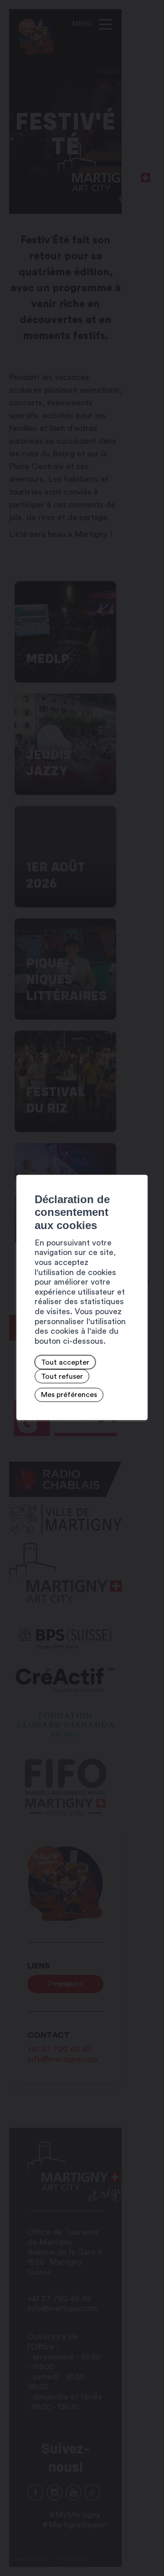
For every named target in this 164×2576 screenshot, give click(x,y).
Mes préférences (69, 1395)
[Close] (139, 1164)
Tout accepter (65, 1362)
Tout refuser (62, 1376)
